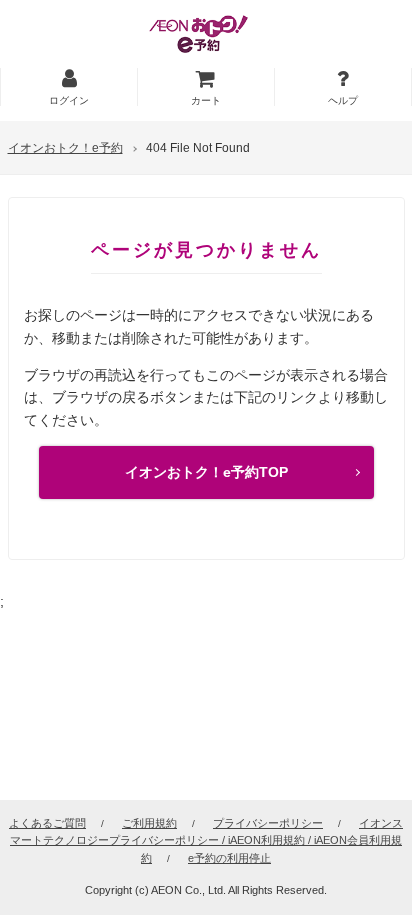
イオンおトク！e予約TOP (206, 472)
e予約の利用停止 (229, 858)
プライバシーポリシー (268, 823)
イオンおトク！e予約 (65, 148)
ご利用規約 (149, 823)
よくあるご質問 (47, 823)
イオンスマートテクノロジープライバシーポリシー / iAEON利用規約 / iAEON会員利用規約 (206, 840)
